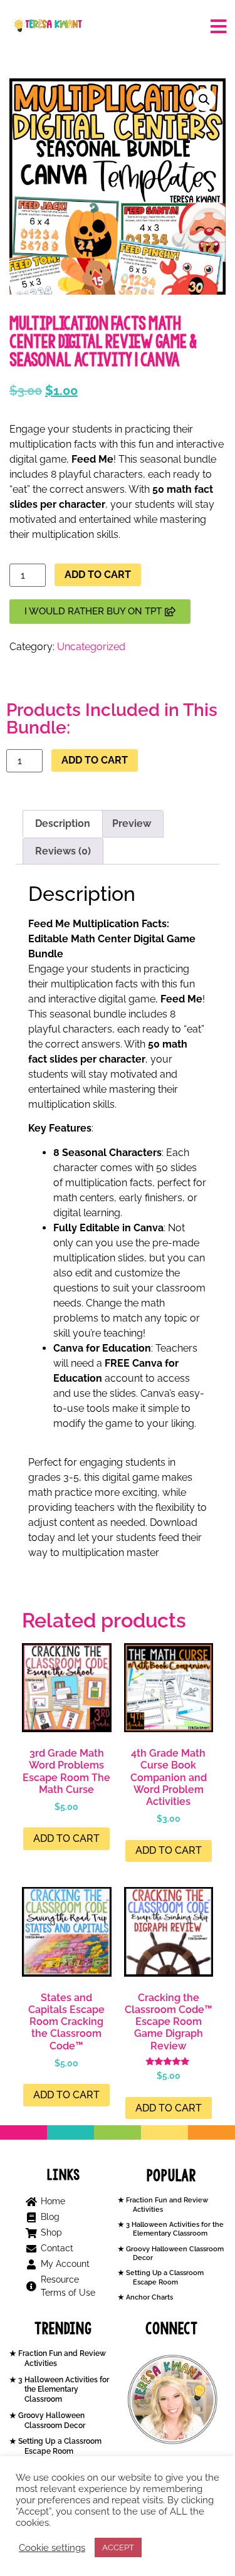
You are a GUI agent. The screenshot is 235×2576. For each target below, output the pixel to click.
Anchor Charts (149, 2297)
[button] (204, 100)
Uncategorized (91, 647)
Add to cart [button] (66, 1838)
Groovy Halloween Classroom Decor (51, 2421)
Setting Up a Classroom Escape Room (164, 2277)
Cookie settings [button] (52, 2547)
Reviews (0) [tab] (63, 851)
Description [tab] (63, 823)
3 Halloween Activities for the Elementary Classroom (174, 2229)
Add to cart (98, 575)
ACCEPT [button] (118, 2547)
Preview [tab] (132, 823)
